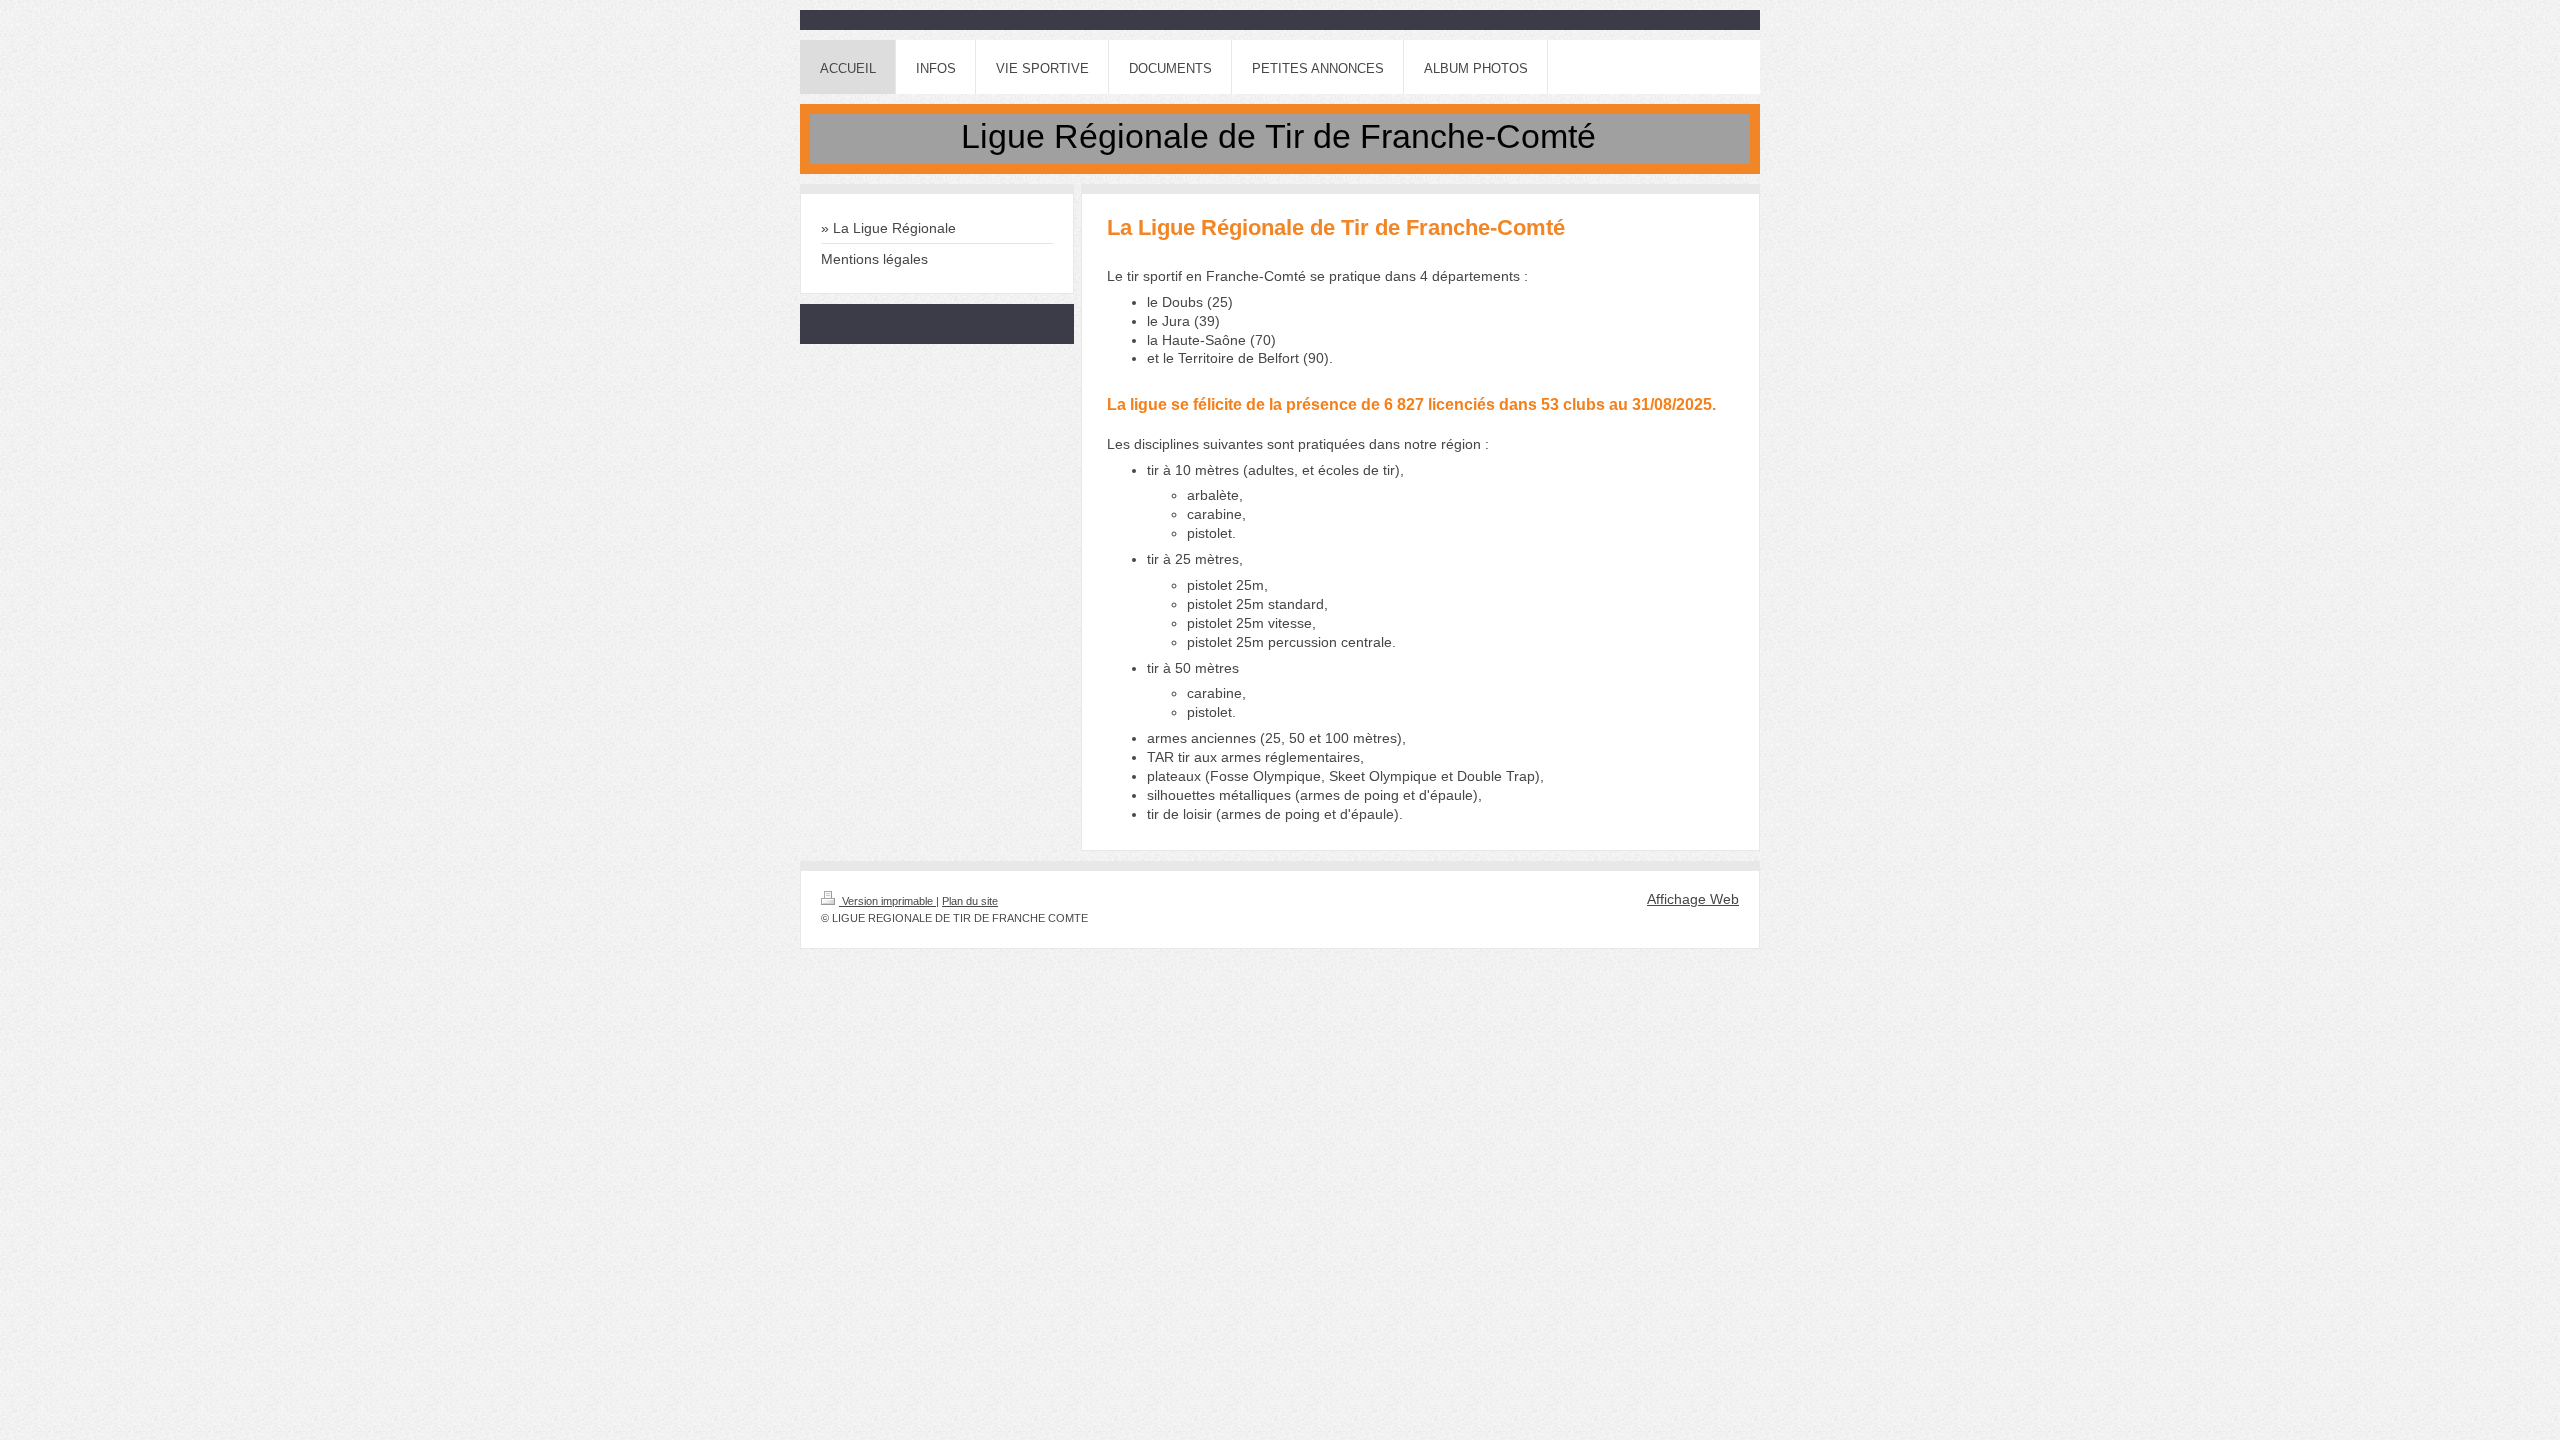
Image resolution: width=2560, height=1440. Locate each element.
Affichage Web (1693, 899)
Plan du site (970, 901)
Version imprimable (887, 901)
